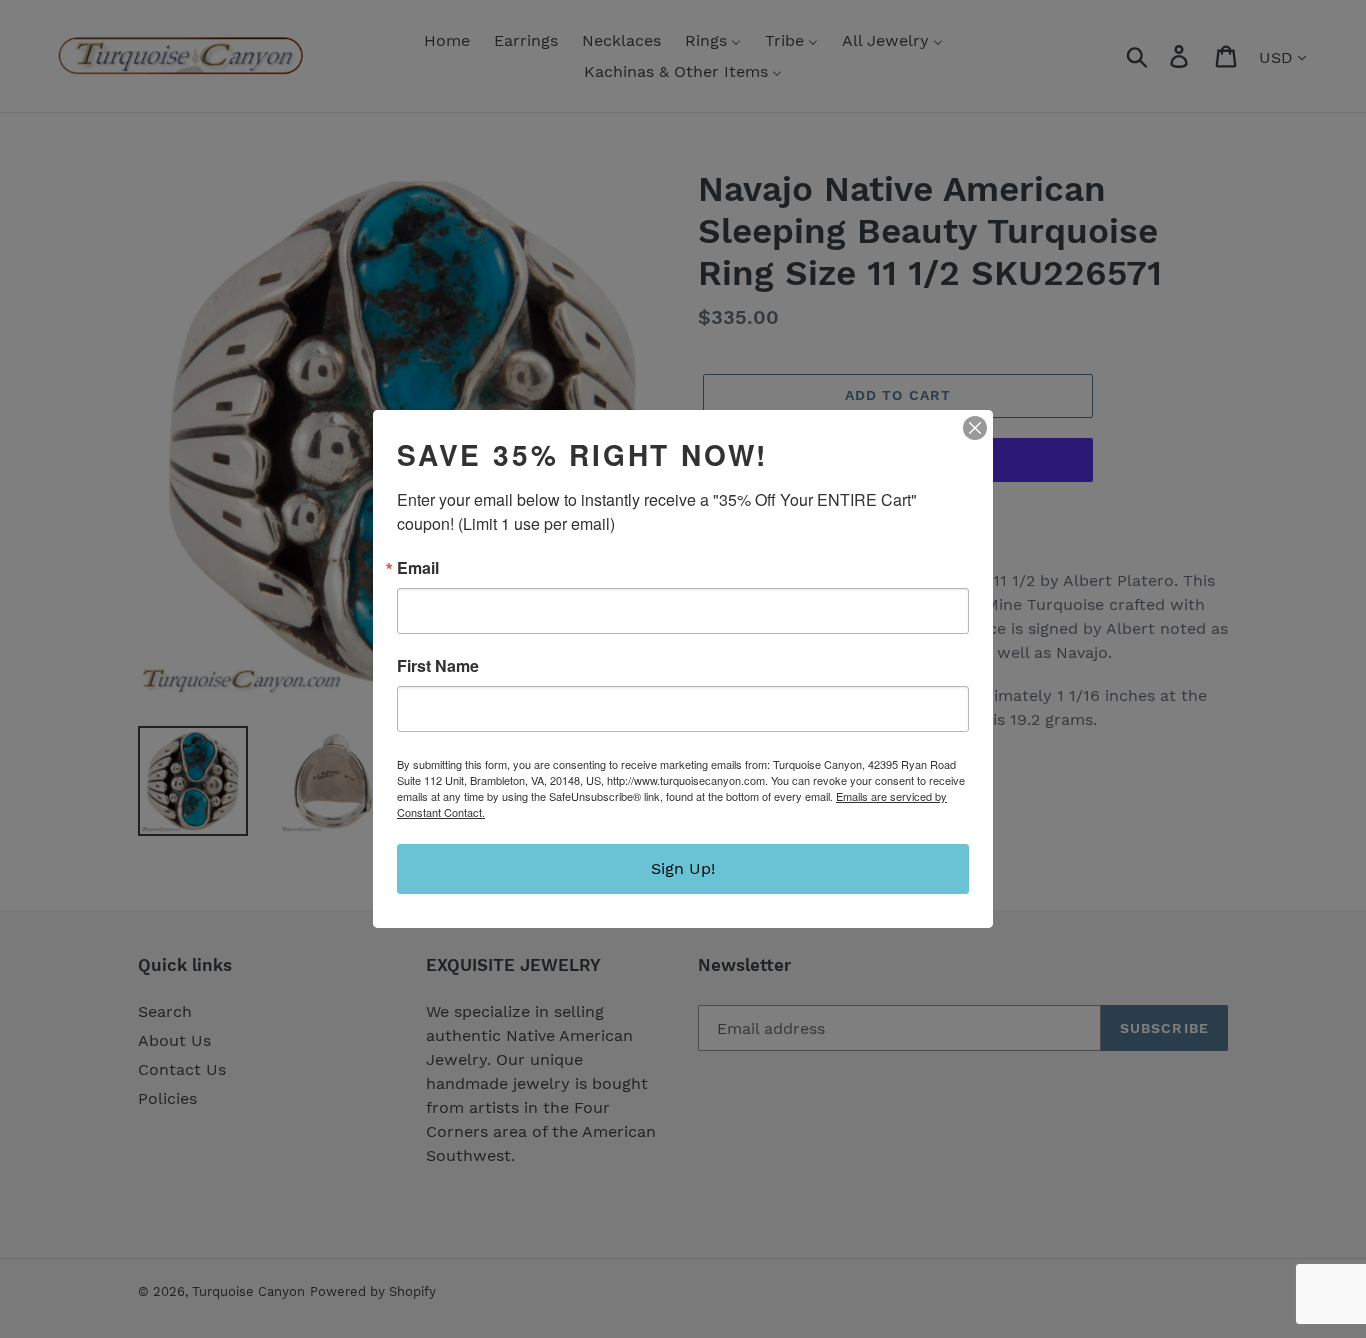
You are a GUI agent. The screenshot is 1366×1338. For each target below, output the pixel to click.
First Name (438, 666)
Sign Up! (683, 868)
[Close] (975, 428)
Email (418, 568)
